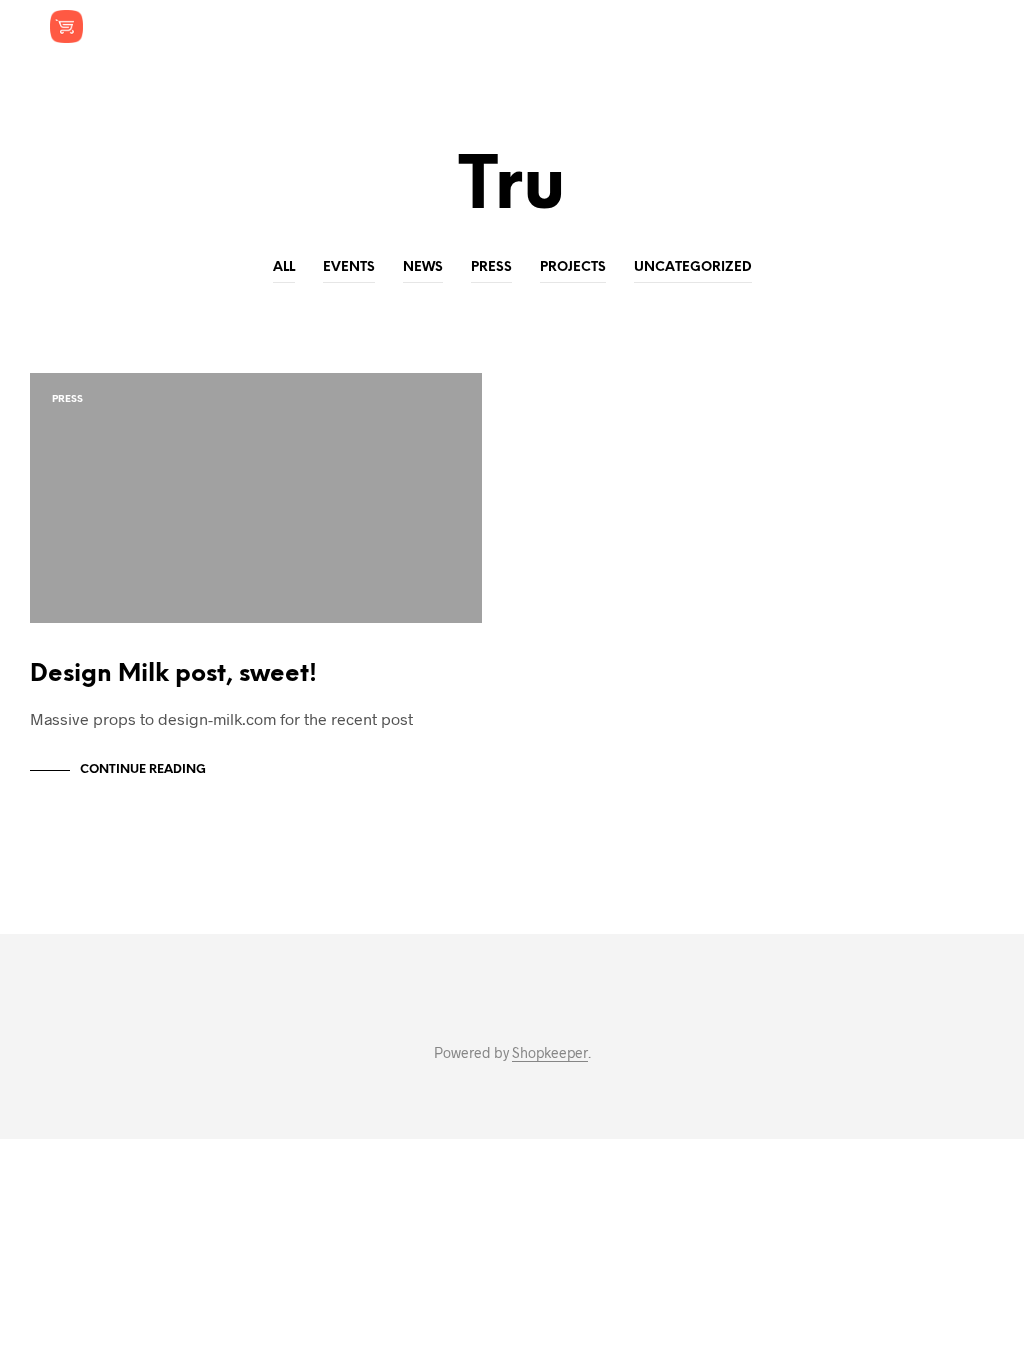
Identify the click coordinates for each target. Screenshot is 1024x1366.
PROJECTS (573, 267)
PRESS (491, 267)
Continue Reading (143, 769)
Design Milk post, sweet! (173, 674)
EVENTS (349, 267)
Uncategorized (693, 267)
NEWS (423, 267)
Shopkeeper (550, 1053)
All (284, 267)
